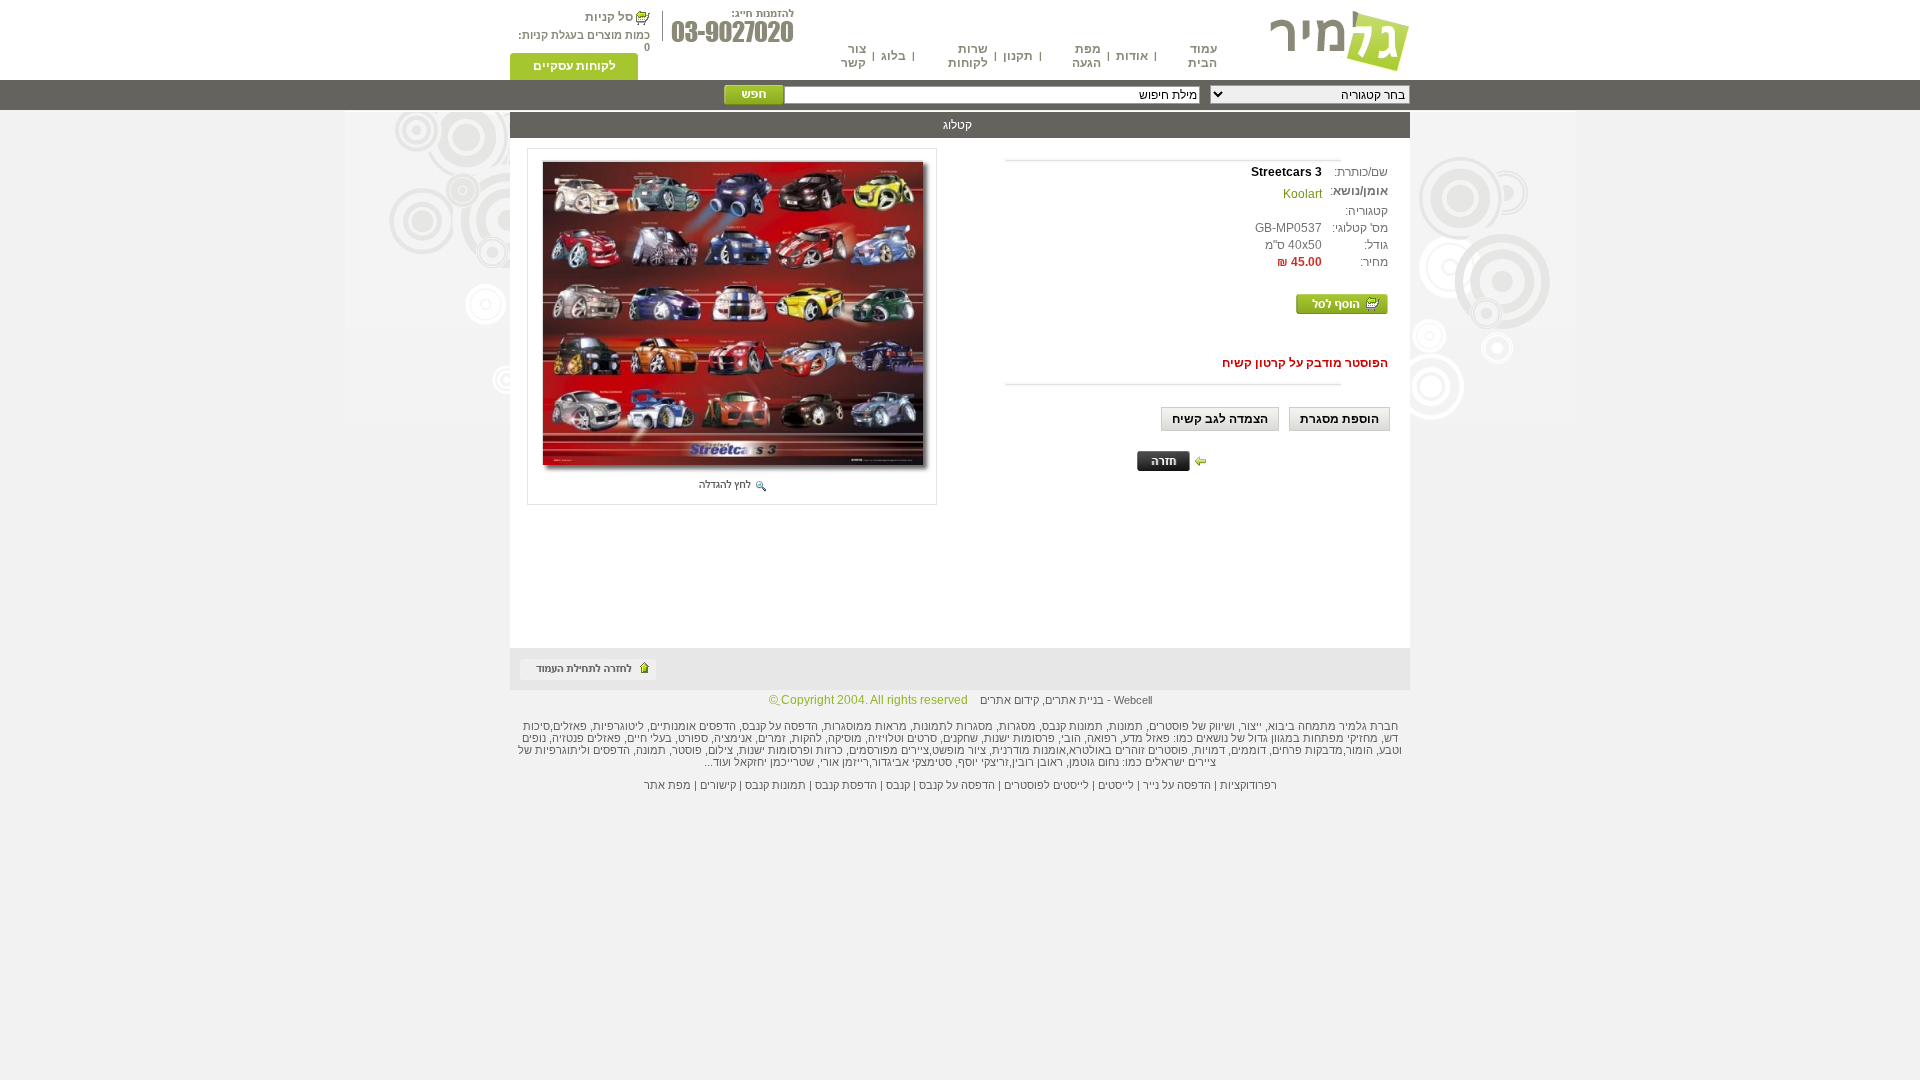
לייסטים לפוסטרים (1046, 785)
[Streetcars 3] (732, 459)
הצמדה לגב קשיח (1220, 419)
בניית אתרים (1074, 700)
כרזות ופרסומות (805, 750)
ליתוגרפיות (561, 750)
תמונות (1126, 726)
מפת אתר (667, 785)
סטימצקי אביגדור (912, 762)
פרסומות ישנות (1019, 738)
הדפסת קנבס (846, 785)
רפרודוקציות (1248, 785)
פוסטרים (1169, 726)
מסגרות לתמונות (953, 726)
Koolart (1302, 194)
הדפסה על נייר (1177, 785)
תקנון (1018, 56)
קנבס (898, 785)
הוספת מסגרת (1339, 419)
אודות (1132, 56)
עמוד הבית (1202, 56)
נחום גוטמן (1094, 762)
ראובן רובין (1037, 762)
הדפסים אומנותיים (693, 726)
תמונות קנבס (775, 785)
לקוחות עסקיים (574, 66)
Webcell (1133, 700)
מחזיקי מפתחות (1340, 738)
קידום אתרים (1009, 700)
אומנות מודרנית (1029, 750)
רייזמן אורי (844, 762)
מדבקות (1324, 750)
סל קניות (609, 17)
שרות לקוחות (968, 56)
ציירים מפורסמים (889, 750)
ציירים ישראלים (1180, 762)
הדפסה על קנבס (780, 726)
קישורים (718, 785)
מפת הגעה (1086, 56)
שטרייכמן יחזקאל (774, 762)
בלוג (893, 56)
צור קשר (853, 56)
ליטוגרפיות (618, 726)
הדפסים (611, 750)
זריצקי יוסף (983, 762)
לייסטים (1116, 785)
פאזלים (570, 726)
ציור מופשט (959, 750)
